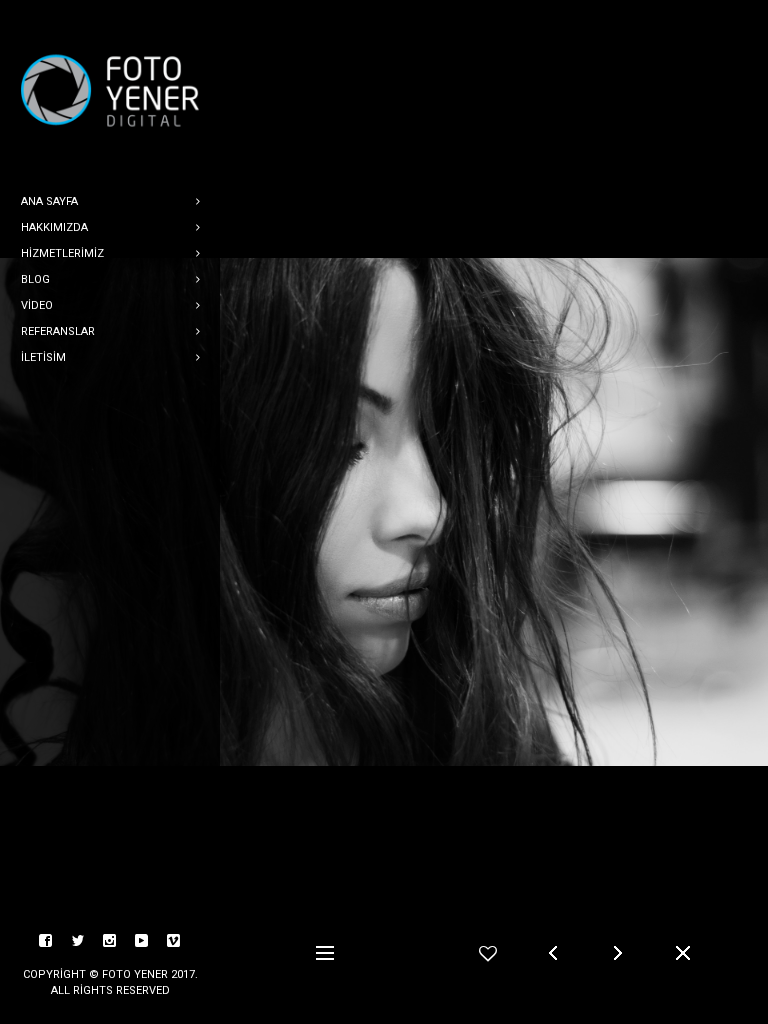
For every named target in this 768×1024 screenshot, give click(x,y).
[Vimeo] (174, 941)
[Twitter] (78, 941)
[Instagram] (110, 941)
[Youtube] (142, 941)
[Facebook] (46, 941)
